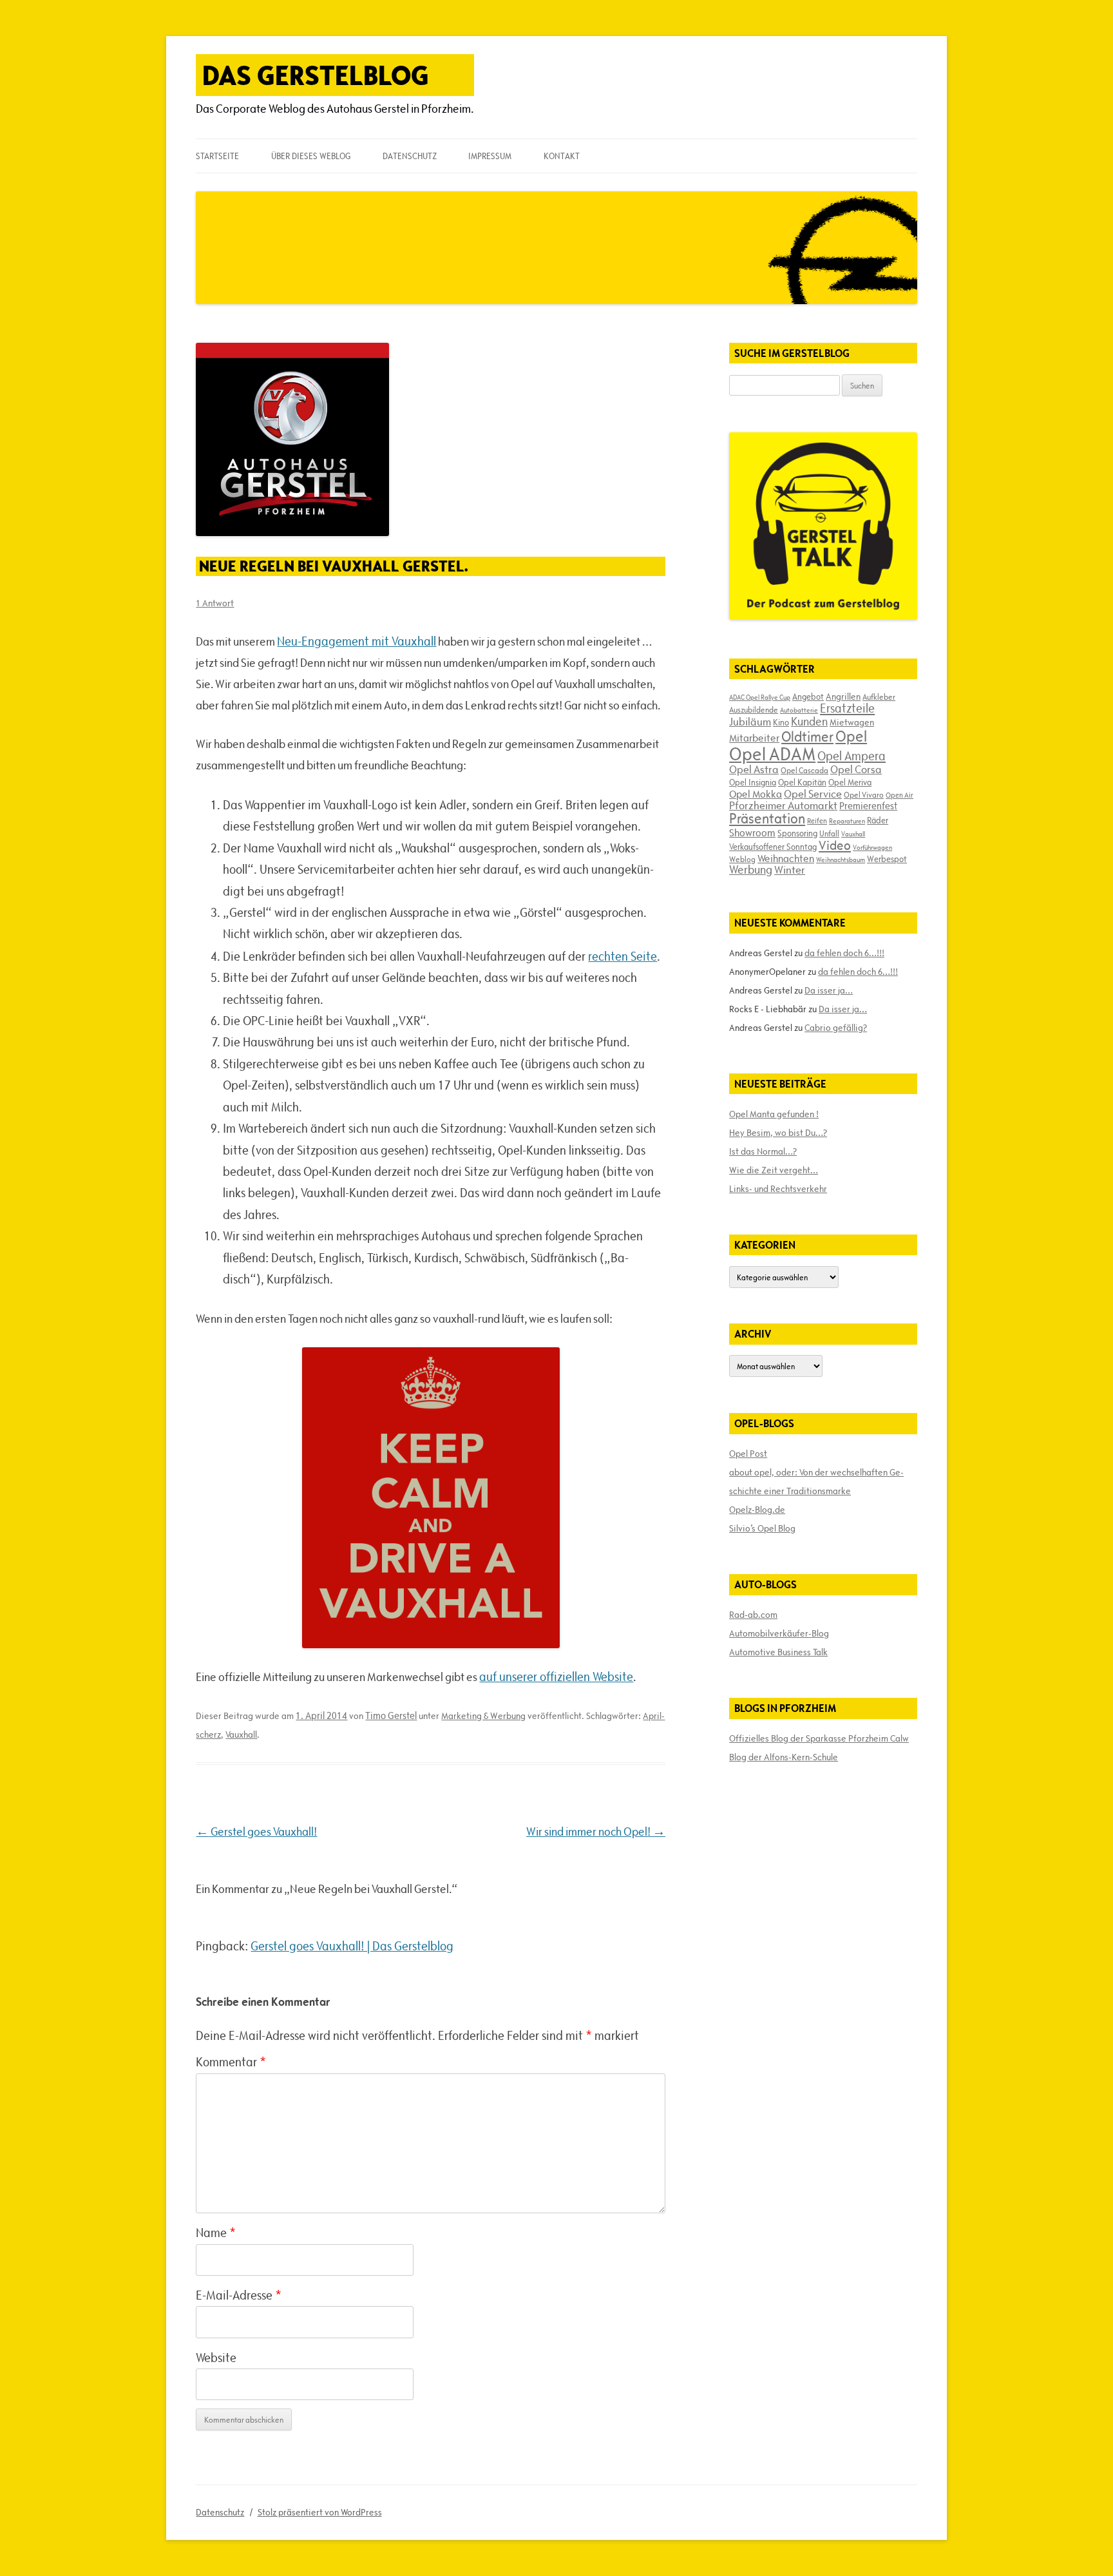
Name (216, 2233)
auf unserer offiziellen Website (556, 1677)
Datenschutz (410, 156)
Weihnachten (786, 858)
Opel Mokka (756, 794)
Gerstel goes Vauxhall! (256, 1831)
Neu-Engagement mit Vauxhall (357, 641)
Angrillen (843, 697)
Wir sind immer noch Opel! (596, 1831)
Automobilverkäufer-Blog (779, 1633)
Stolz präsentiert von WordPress (320, 2512)
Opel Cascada (804, 770)
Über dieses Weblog (311, 156)
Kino (781, 722)
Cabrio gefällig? (836, 1028)
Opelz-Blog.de (757, 1510)
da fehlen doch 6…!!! (844, 953)
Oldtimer (807, 737)
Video (835, 845)
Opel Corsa (856, 769)
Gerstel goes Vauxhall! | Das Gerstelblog (352, 1946)
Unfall (829, 833)
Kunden (809, 721)
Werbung (751, 870)
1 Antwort (215, 603)
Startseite (217, 156)
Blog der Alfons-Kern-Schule (784, 1757)
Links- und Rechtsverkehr (778, 1189)
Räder (878, 820)
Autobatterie (799, 710)
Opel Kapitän (802, 782)
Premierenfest (868, 806)
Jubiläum (750, 722)
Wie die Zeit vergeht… (774, 1170)
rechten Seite (623, 956)
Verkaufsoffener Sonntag (773, 847)
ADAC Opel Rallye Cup (760, 697)
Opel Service (813, 794)
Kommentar (231, 2062)
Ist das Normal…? (763, 1151)
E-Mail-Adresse (239, 2295)
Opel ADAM (772, 754)
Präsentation (767, 819)
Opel (851, 736)
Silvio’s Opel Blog (762, 1528)
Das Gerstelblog (316, 75)
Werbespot (887, 859)
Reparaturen (847, 821)
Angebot (808, 697)
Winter (790, 870)
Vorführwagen (872, 847)
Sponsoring (797, 833)
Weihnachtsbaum (841, 860)
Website (216, 2358)
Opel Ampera (851, 756)
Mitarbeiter (754, 738)
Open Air (899, 795)
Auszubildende (754, 709)
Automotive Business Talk (778, 1652)
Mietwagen (852, 722)
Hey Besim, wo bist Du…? (778, 1133)
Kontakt (562, 156)
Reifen (817, 821)
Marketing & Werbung (483, 1716)
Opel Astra (754, 769)
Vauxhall (241, 1735)
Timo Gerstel (391, 1716)
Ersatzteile (847, 708)
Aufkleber (879, 697)
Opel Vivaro (864, 794)
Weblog (742, 859)
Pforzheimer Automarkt (783, 805)
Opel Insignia (753, 782)
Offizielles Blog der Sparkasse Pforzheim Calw (819, 1738)
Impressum (490, 156)
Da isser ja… (829, 990)
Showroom (752, 832)
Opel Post (748, 1454)
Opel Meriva (850, 782)
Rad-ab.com (753, 1615)
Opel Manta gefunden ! (774, 1114)
